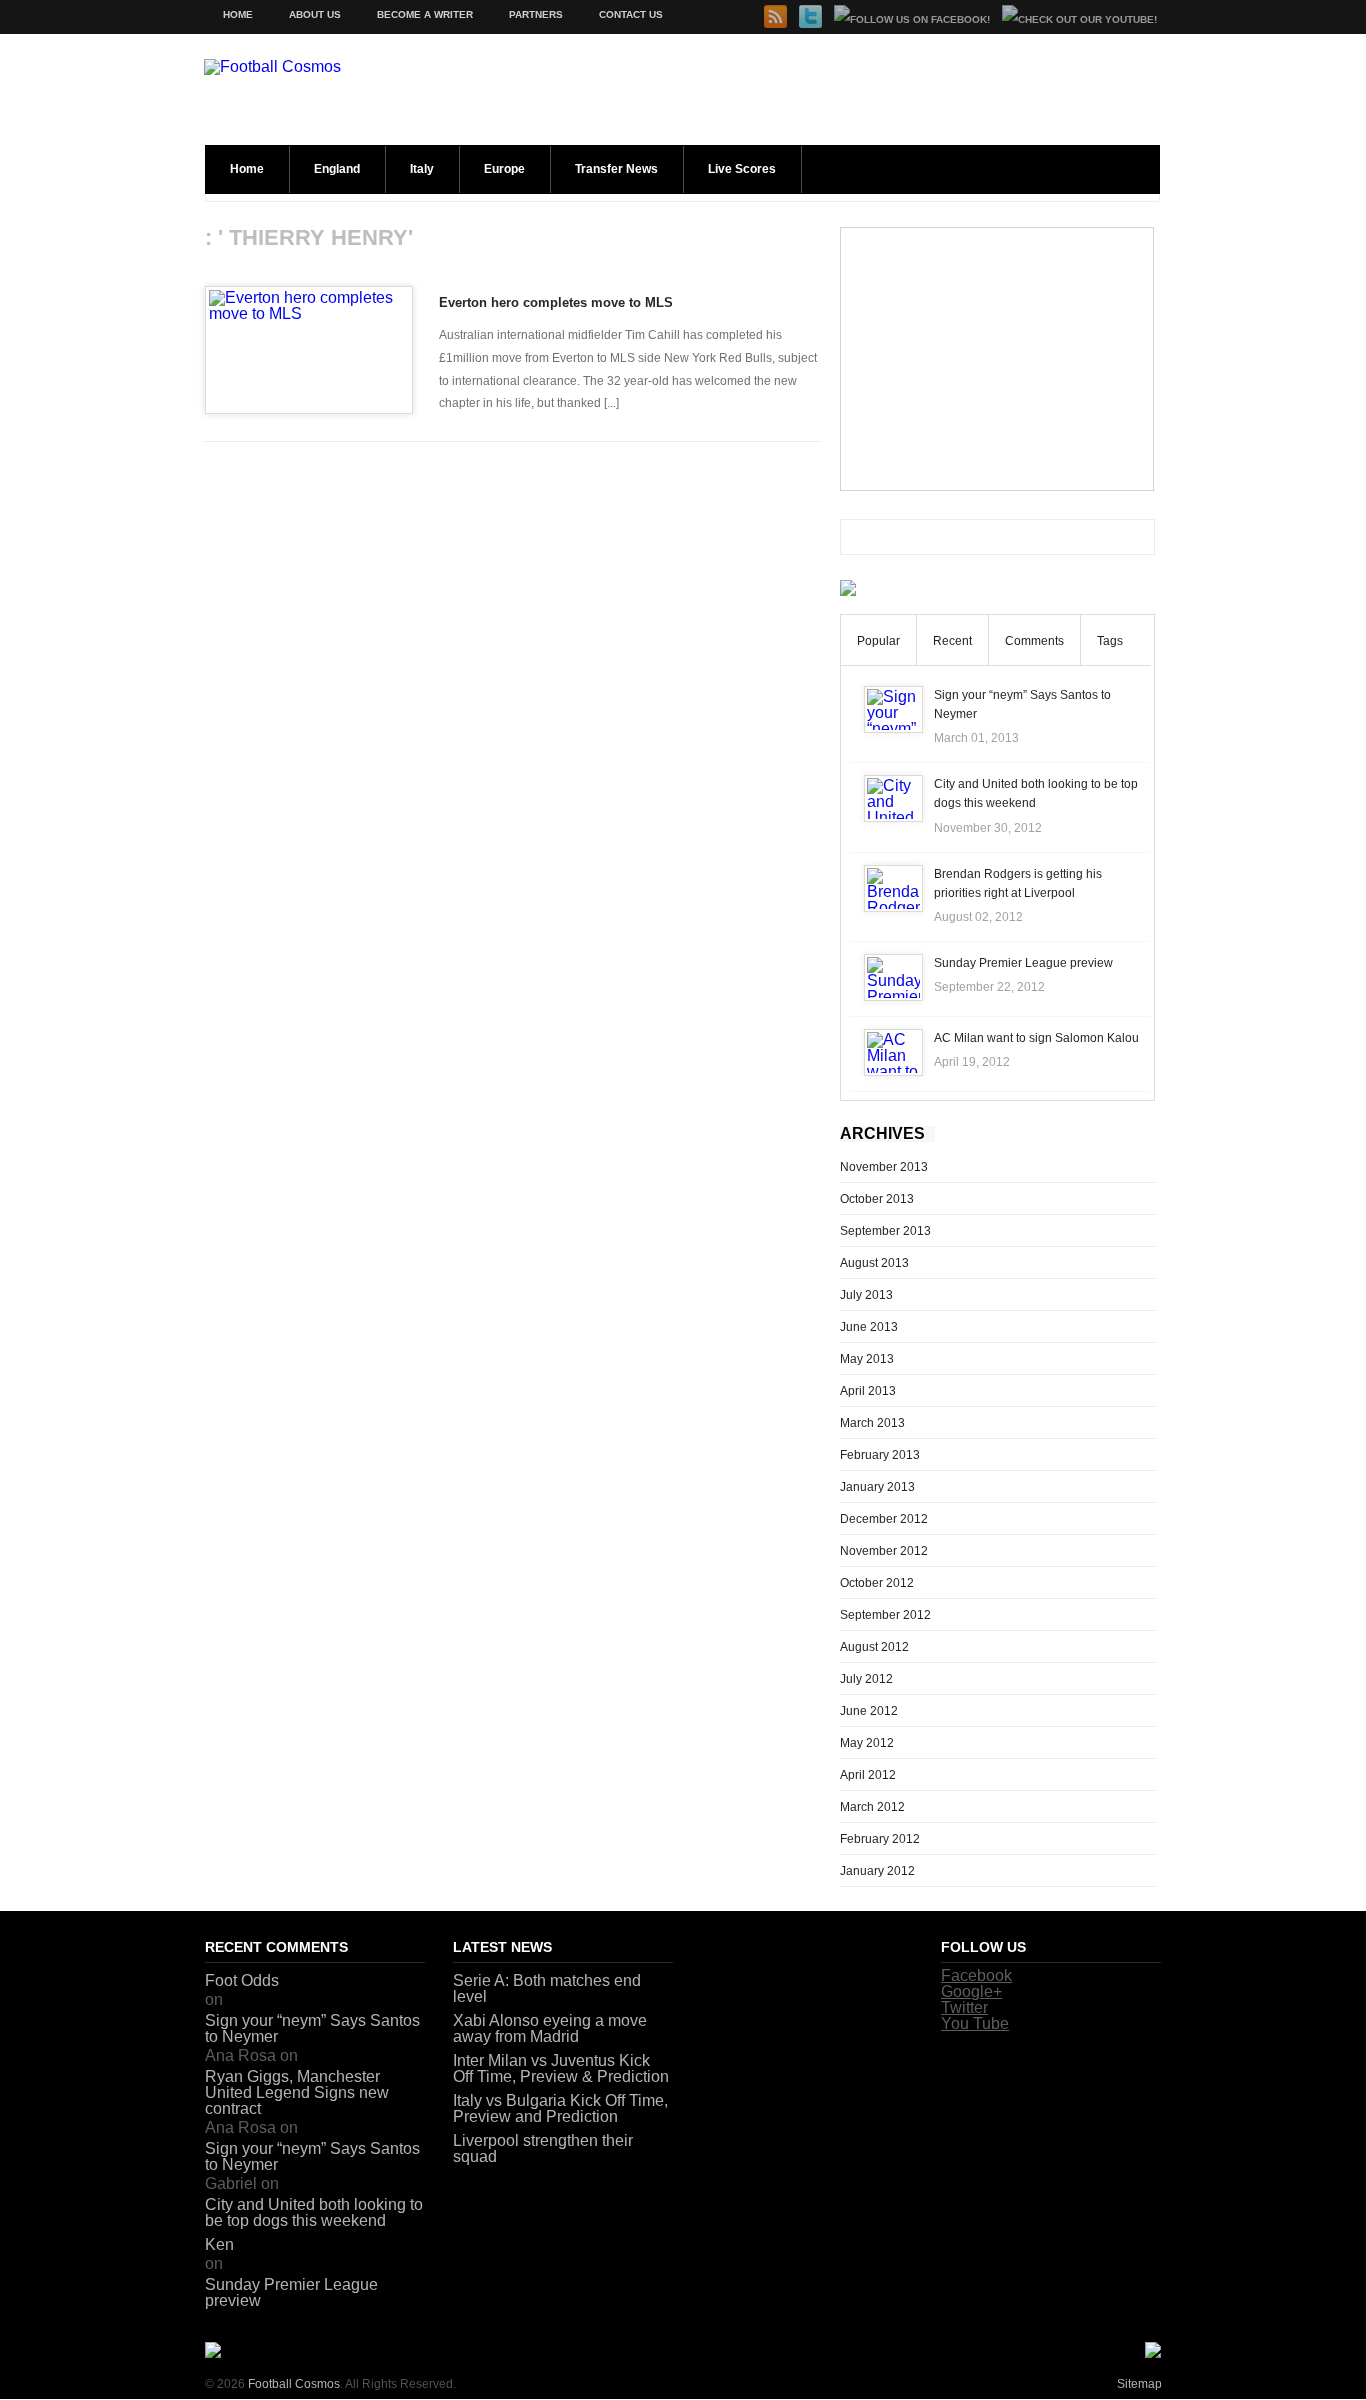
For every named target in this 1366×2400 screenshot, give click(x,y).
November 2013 (884, 1167)
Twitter (964, 2007)
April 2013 (868, 1391)
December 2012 (884, 1519)
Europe (504, 169)
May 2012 (867, 1743)
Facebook (976, 1975)
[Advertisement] (997, 359)
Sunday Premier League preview (1023, 963)
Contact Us (631, 14)
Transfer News (616, 169)
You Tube (975, 2023)
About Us (315, 14)
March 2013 (872, 1423)
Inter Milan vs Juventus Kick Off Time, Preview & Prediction (561, 2068)
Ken (219, 2244)
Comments (1034, 641)
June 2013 (869, 1327)
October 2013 (877, 1199)
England (337, 169)
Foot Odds (242, 1980)
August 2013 (874, 1263)
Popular (878, 641)
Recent (952, 641)
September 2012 (885, 1615)
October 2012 (877, 1583)
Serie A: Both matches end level (547, 1988)
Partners (536, 14)
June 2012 (869, 1711)
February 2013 (880, 1455)
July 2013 (866, 1295)
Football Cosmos (294, 2384)
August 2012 (874, 1647)
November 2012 (884, 1551)
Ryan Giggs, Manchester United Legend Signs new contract (297, 2092)
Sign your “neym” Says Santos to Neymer (312, 2028)
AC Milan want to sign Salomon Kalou (1036, 1038)
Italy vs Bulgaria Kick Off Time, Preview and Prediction (560, 2108)
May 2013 (867, 1359)
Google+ (971, 1991)
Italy (422, 169)
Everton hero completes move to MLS (556, 302)
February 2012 (880, 1839)
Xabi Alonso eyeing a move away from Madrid (550, 2028)
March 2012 (872, 1807)
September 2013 (885, 1231)
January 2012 (877, 1871)
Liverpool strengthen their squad (543, 2148)
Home (238, 14)
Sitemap (1139, 2384)
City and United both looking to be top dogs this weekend (314, 2212)
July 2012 (866, 1679)
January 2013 (877, 1487)
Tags (1110, 641)
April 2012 (868, 1775)
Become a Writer (425, 14)
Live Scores (742, 169)
